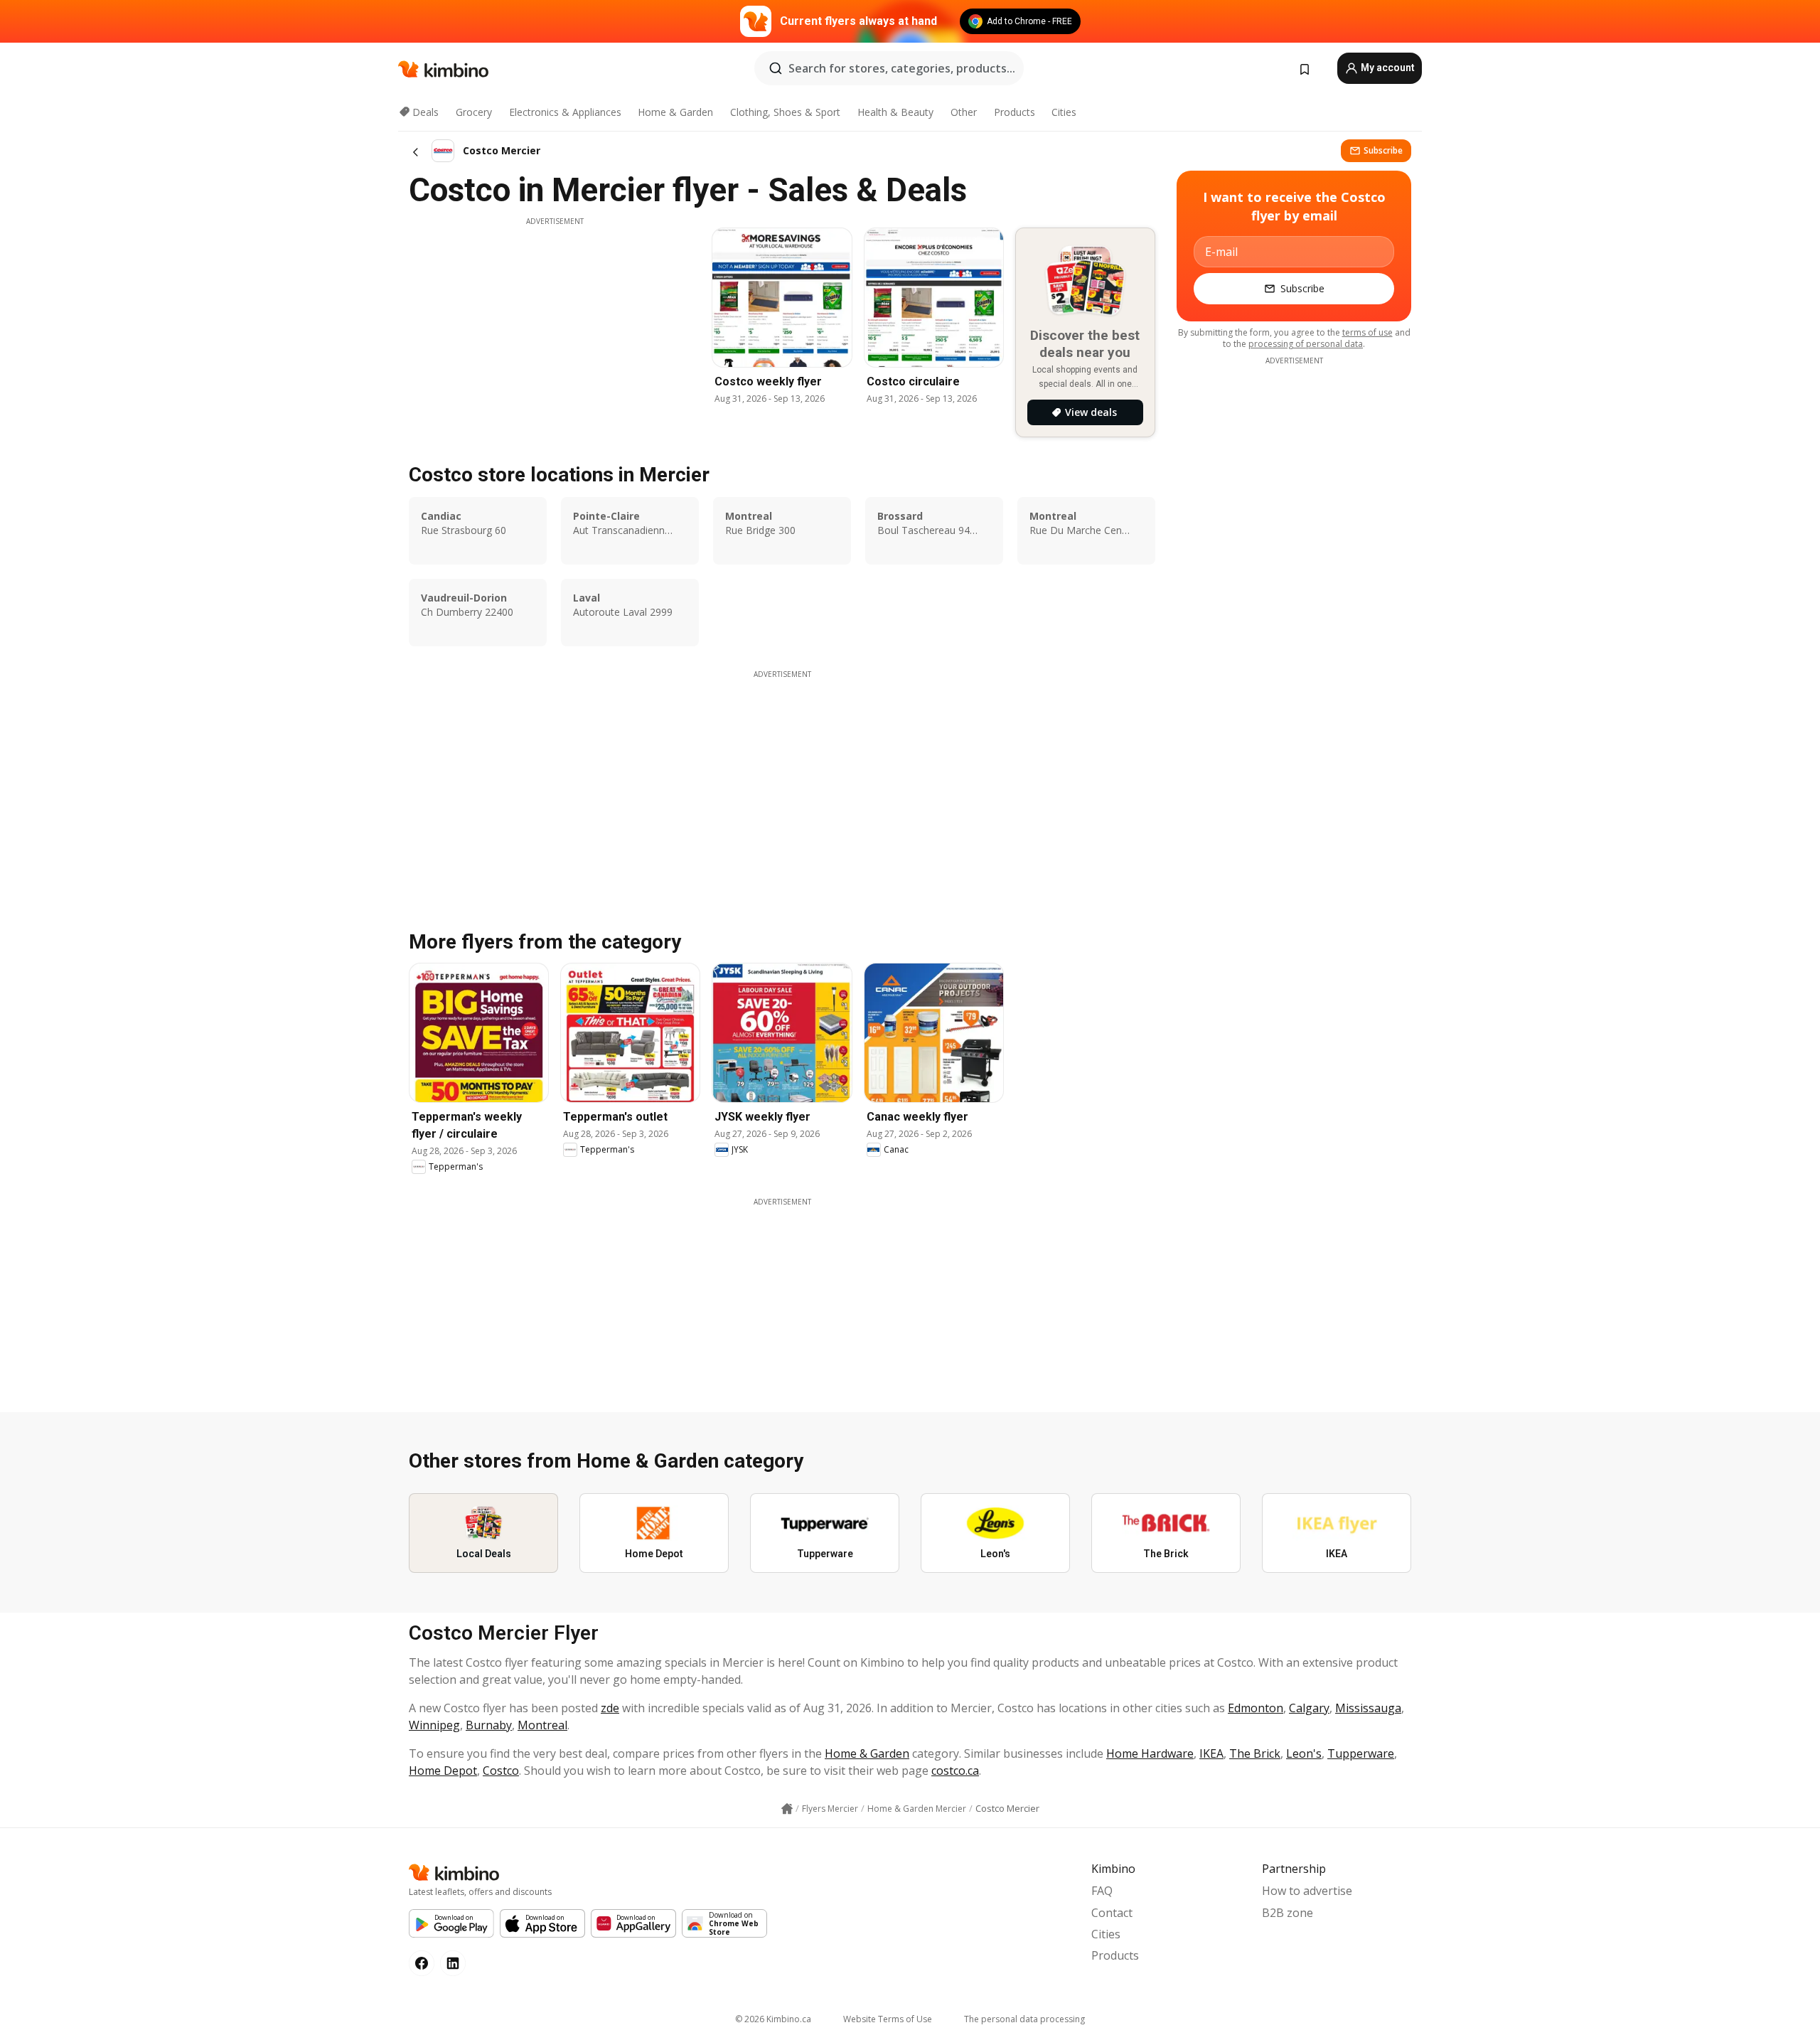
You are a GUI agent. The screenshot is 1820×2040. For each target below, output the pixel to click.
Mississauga (1368, 1708)
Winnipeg (434, 1725)
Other (964, 112)
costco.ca (955, 1771)
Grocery (474, 112)
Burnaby (489, 1725)
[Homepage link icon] (787, 1809)
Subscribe (1383, 150)
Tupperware (1361, 1753)
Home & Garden (675, 112)
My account (1387, 68)
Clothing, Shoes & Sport (785, 112)
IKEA (1211, 1753)
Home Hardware (1150, 1753)
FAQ (1102, 1891)
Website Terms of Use (888, 2019)
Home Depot (443, 1771)
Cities (1064, 112)
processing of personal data (1306, 344)
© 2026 (773, 2019)
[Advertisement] (555, 326)
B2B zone (1288, 1913)
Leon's (1304, 1753)
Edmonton (1256, 1708)
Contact (1112, 1913)
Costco (501, 1771)
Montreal (542, 1725)
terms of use (1367, 332)
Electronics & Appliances (565, 112)
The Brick (1255, 1753)
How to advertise (1307, 1891)
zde (610, 1708)
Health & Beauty (895, 112)
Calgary (1309, 1708)
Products (1015, 112)
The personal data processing (1024, 2019)
